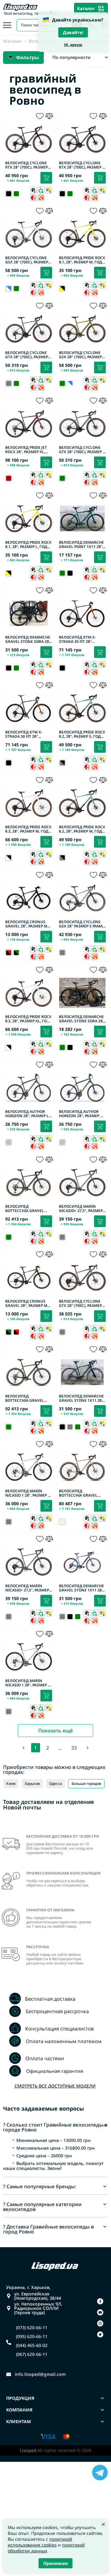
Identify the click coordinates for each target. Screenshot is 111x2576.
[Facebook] (100, 2301)
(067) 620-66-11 (32, 2354)
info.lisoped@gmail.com (40, 2374)
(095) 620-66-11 (32, 2337)
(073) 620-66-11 (32, 2328)
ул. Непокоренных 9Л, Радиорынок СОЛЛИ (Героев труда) (38, 2308)
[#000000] (70, 573)
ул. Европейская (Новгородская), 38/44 (38, 2296)
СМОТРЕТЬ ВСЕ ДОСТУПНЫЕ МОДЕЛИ (55, 2086)
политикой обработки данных (46, 2548)
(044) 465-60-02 (32, 2345)
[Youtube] (100, 2312)
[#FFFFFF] (70, 383)
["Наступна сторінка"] (88, 1748)
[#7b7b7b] (70, 1427)
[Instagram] (100, 2323)
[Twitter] (100, 2334)
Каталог (86, 8)
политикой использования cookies (40, 2542)
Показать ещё (55, 1731)
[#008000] (16, 194)
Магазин (12, 41)
